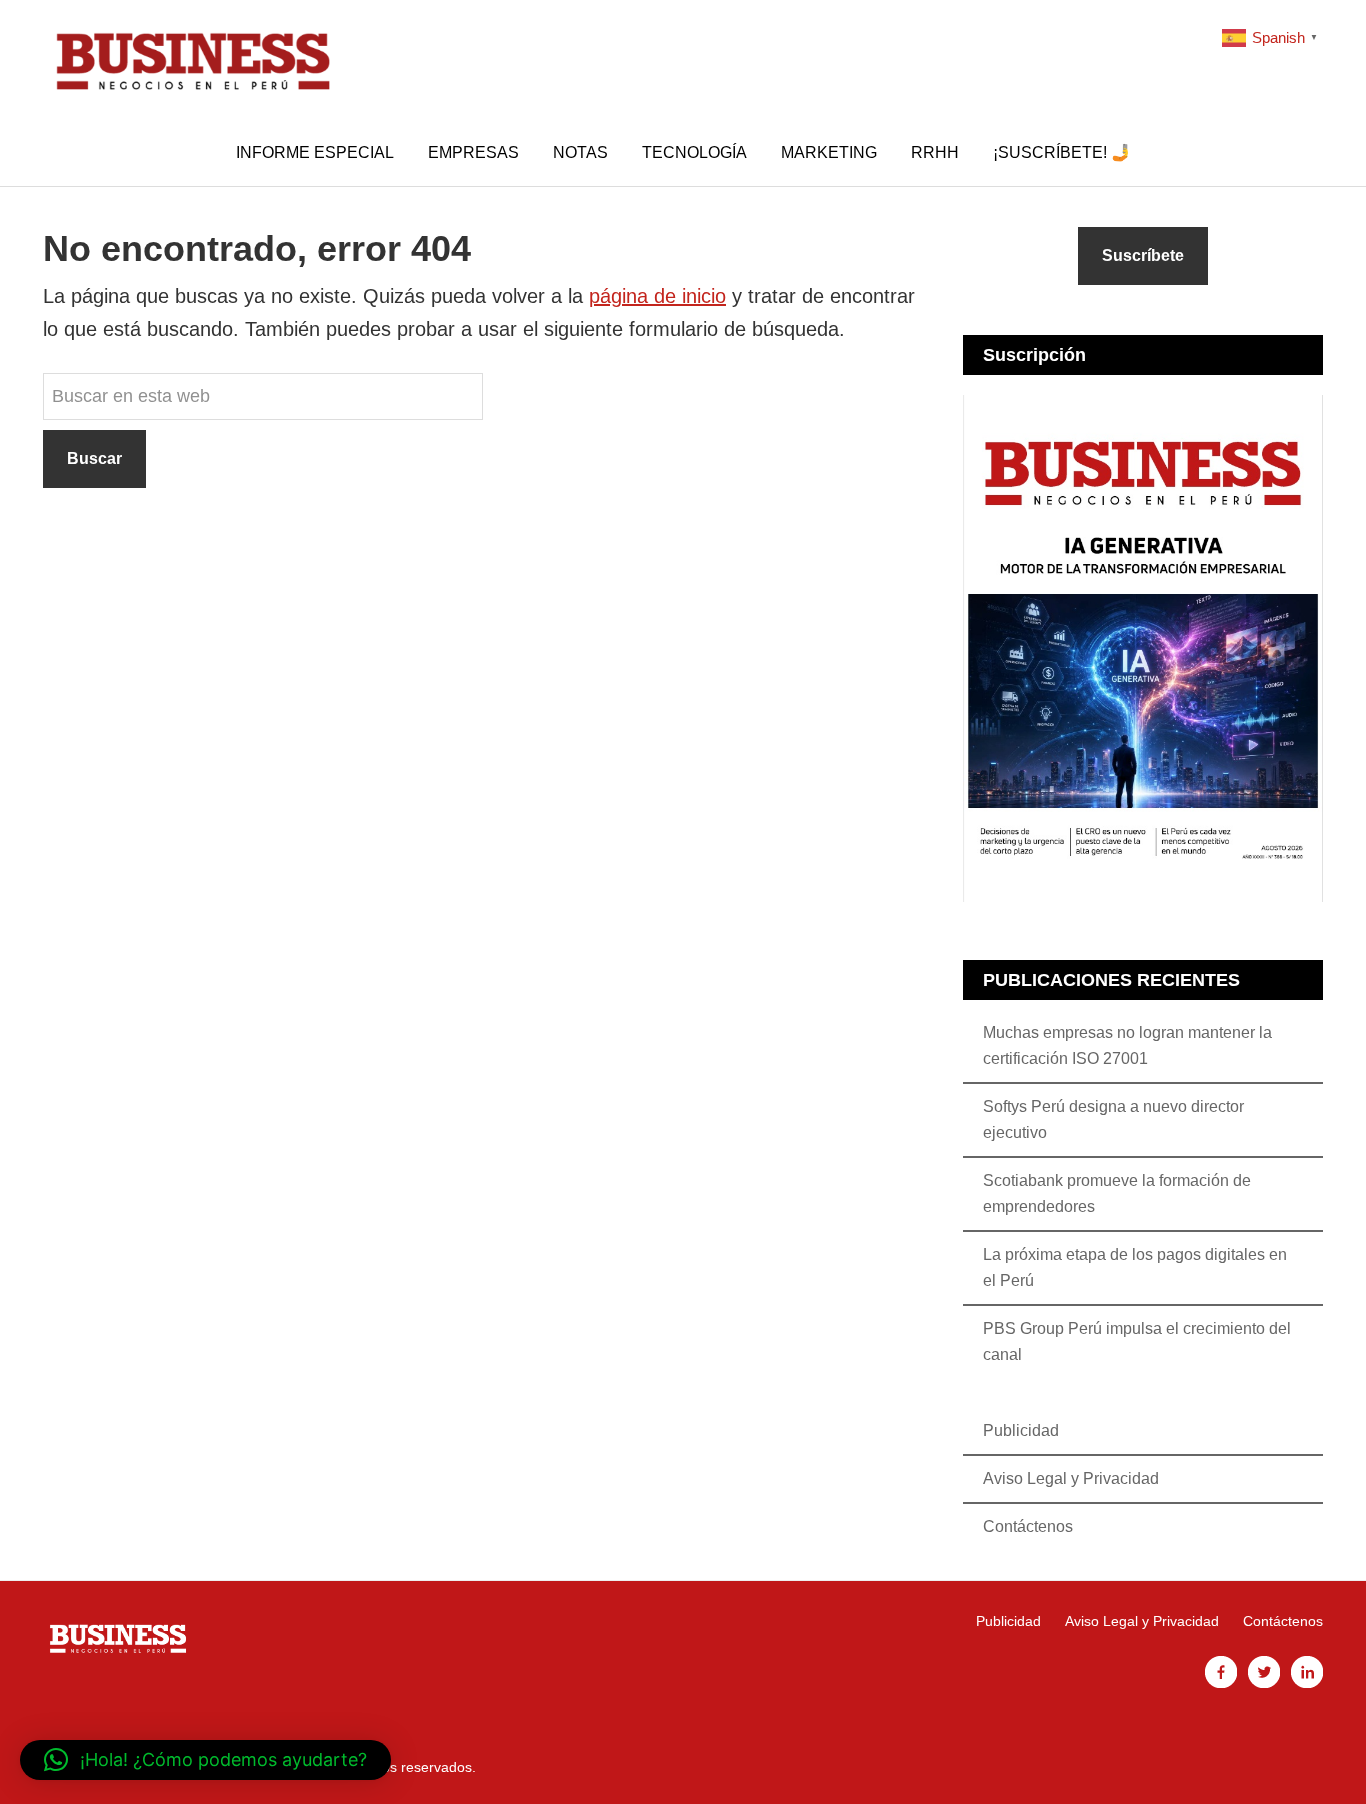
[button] (205, 1760)
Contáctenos (1028, 1526)
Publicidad (1021, 1430)
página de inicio (657, 296)
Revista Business (193, 60)
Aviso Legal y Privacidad (1071, 1478)
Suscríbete (1143, 255)
